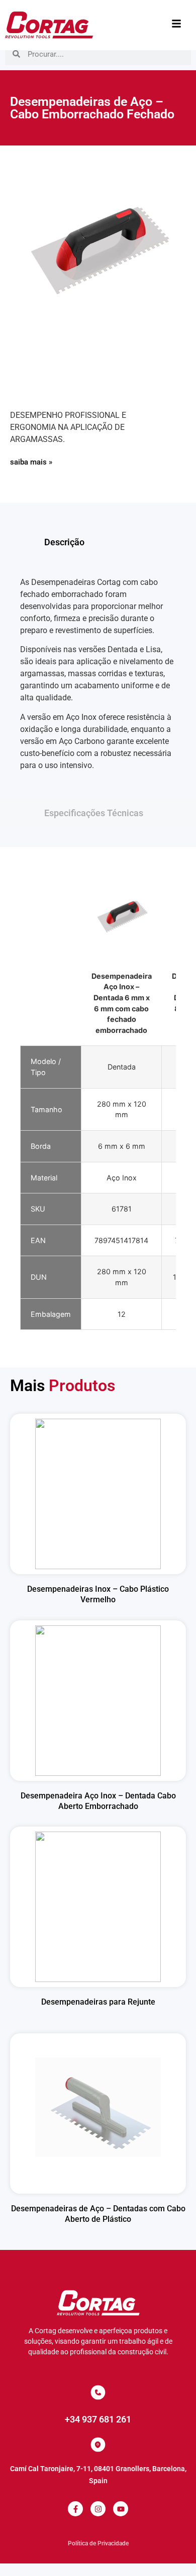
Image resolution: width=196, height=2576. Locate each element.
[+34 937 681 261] (98, 2392)
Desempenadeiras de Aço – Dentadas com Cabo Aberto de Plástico (98, 2214)
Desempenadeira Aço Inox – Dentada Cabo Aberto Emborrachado (98, 1801)
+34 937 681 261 (98, 2419)
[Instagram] (98, 2509)
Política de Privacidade (98, 2543)
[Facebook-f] (75, 2509)
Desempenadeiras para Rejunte (98, 2002)
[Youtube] (121, 2509)
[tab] (98, 542)
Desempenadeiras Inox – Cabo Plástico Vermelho (98, 1594)
